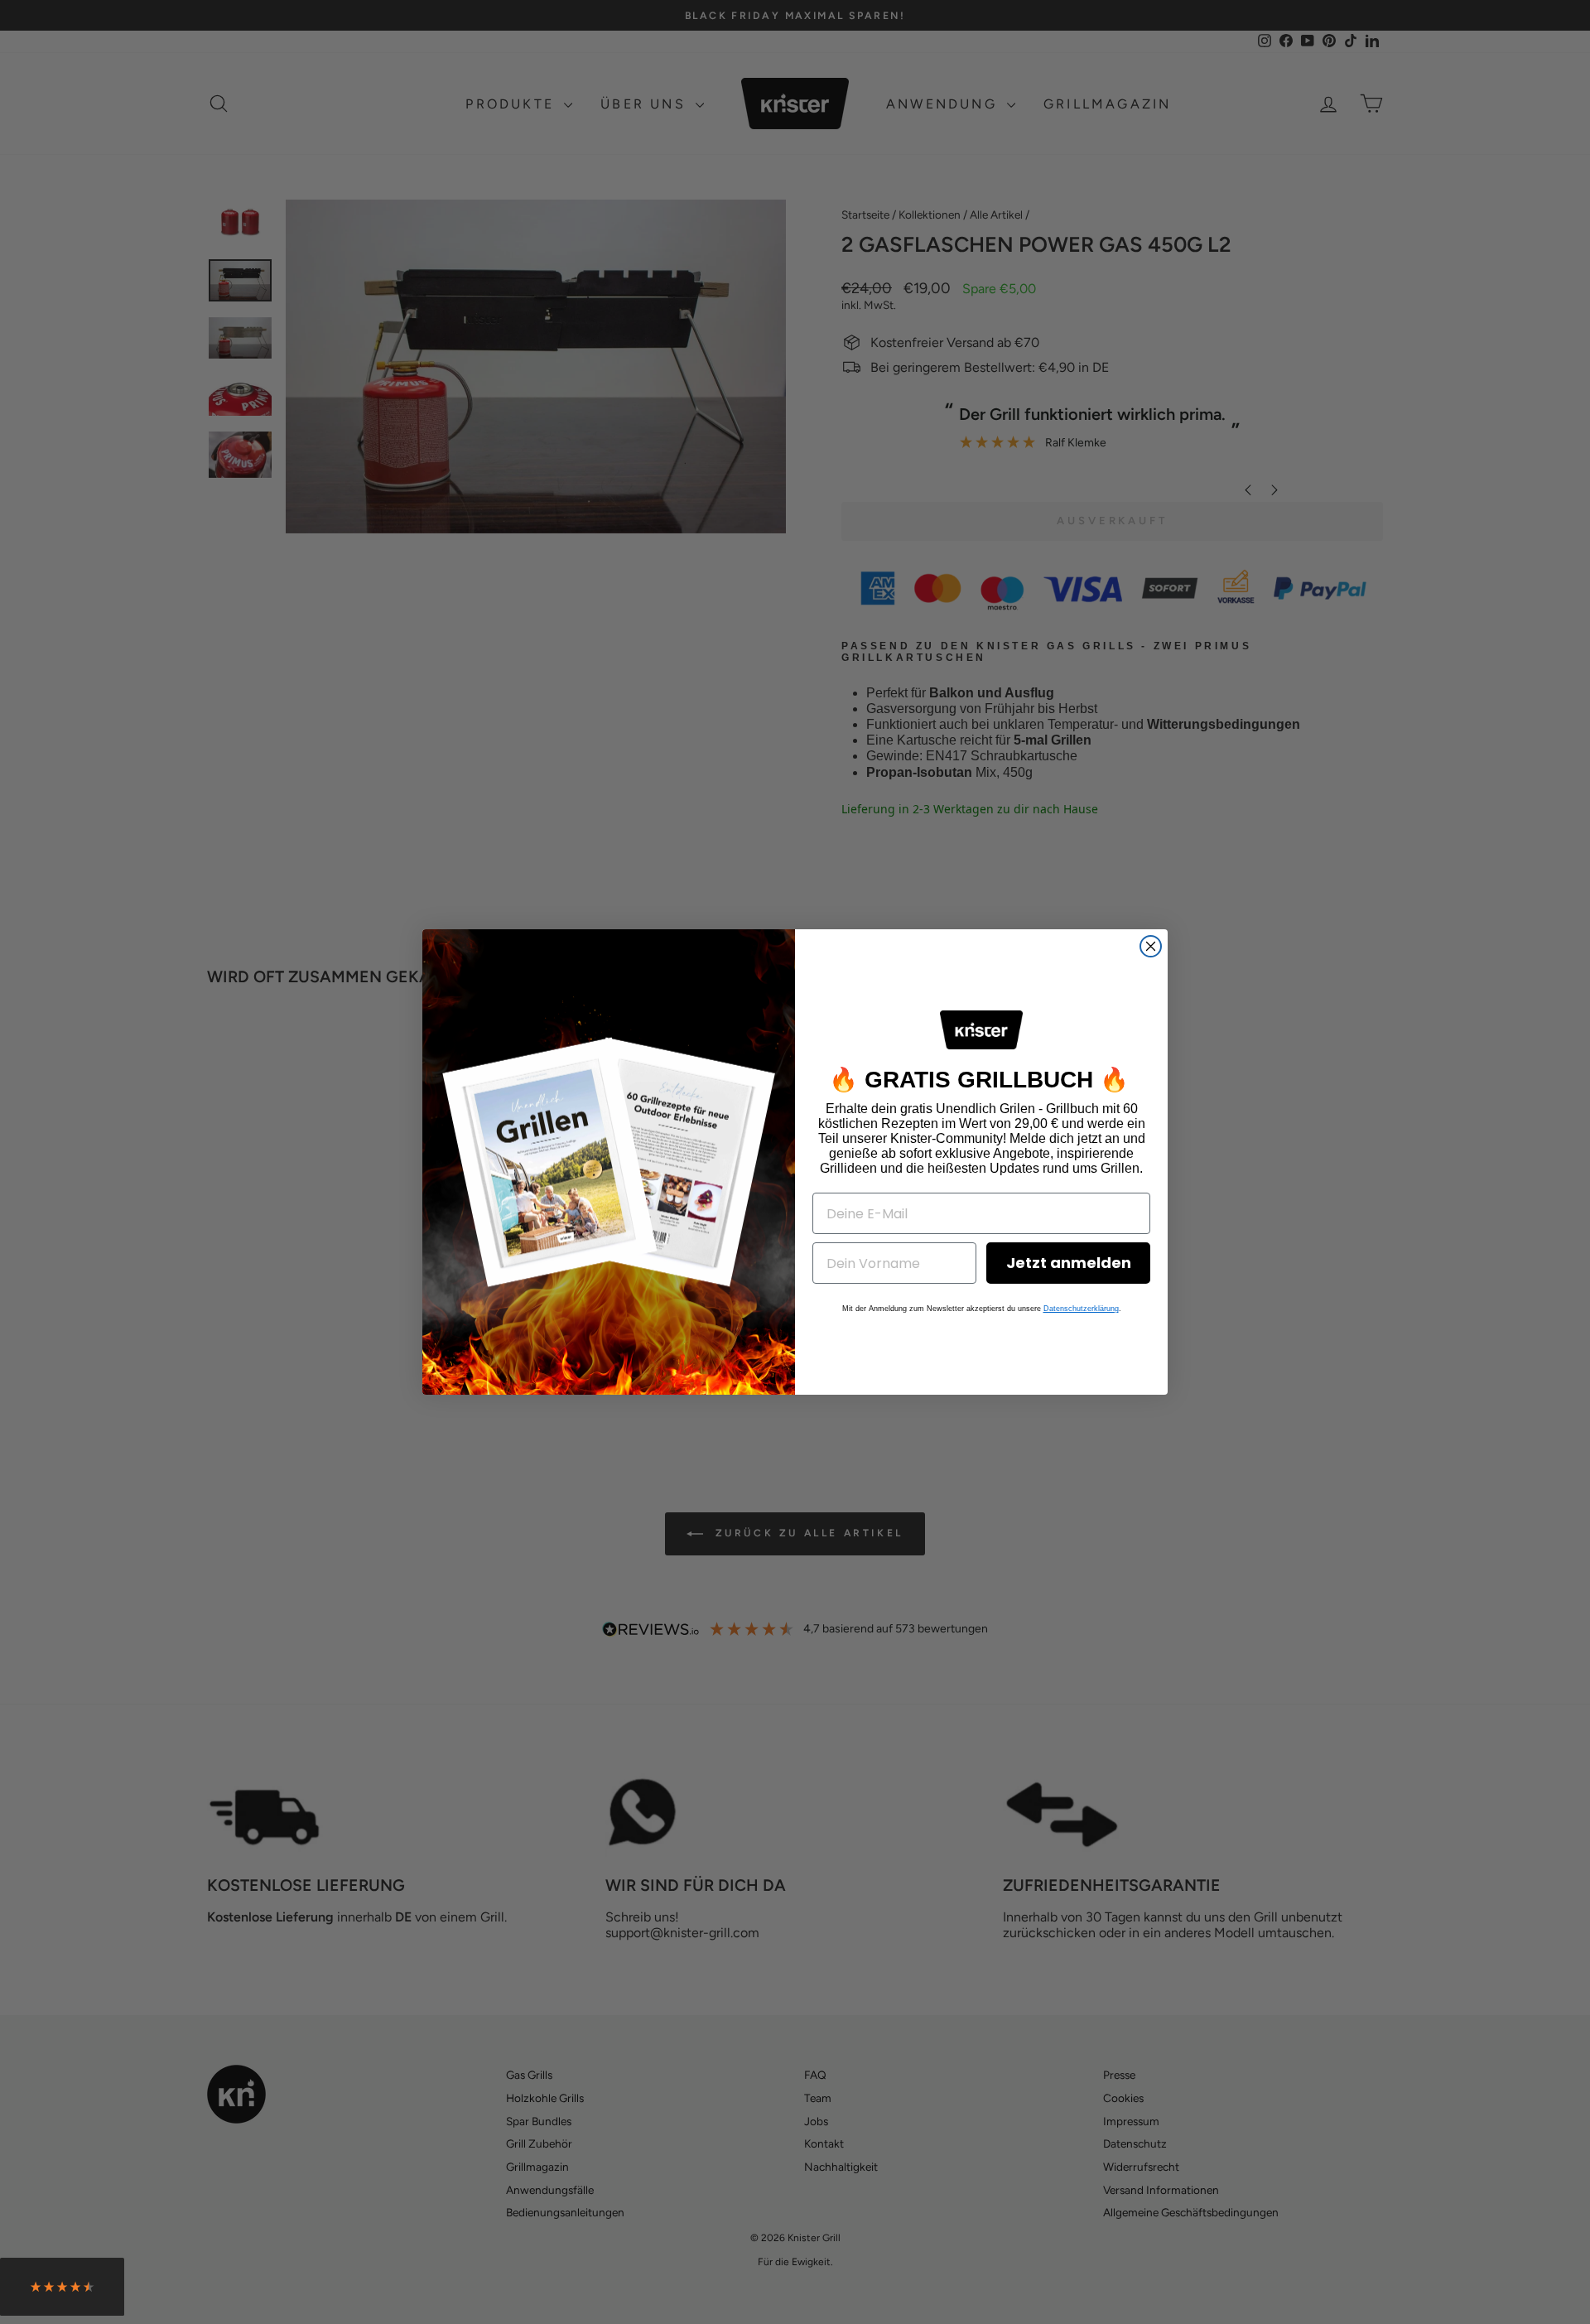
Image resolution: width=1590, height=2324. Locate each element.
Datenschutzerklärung (1081, 1309)
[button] (62, 2291)
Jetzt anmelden (1069, 1263)
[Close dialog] (1151, 946)
